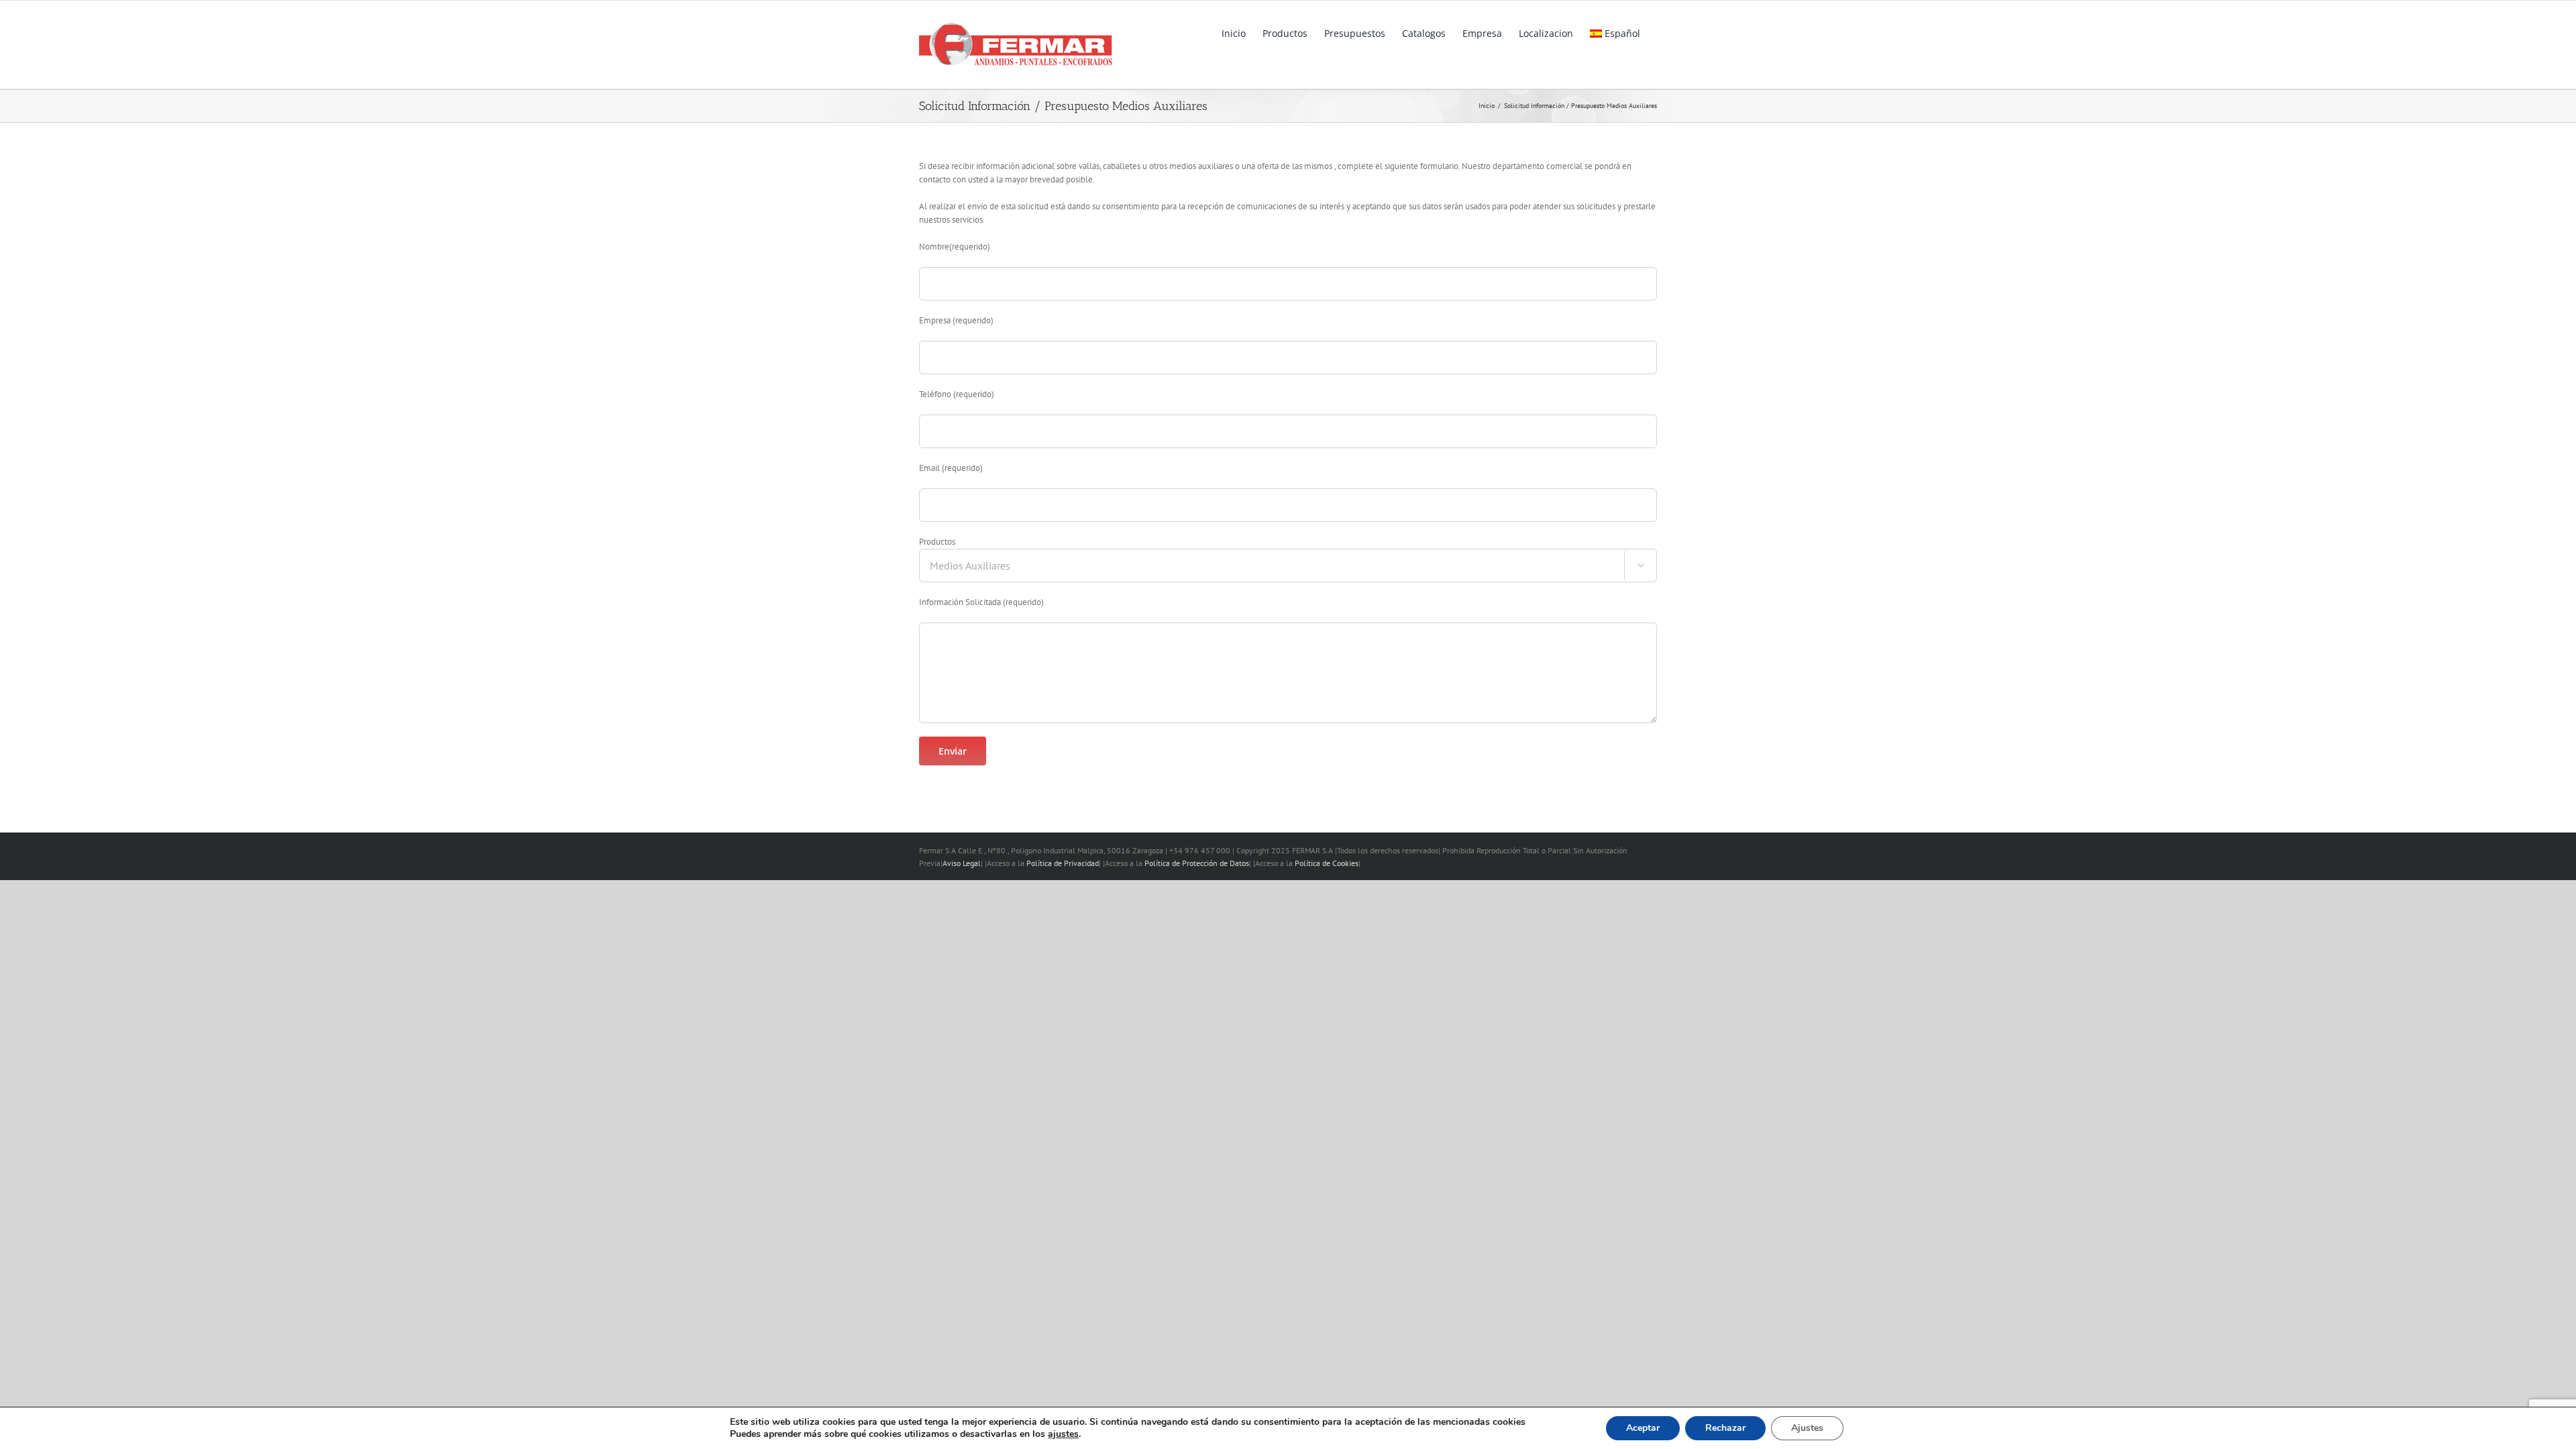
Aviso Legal (962, 863)
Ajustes (1807, 1428)
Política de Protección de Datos (1197, 863)
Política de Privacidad (1063, 863)
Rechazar (1725, 1428)
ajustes (1063, 1434)
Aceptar (1643, 1428)
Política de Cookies (1327, 863)
